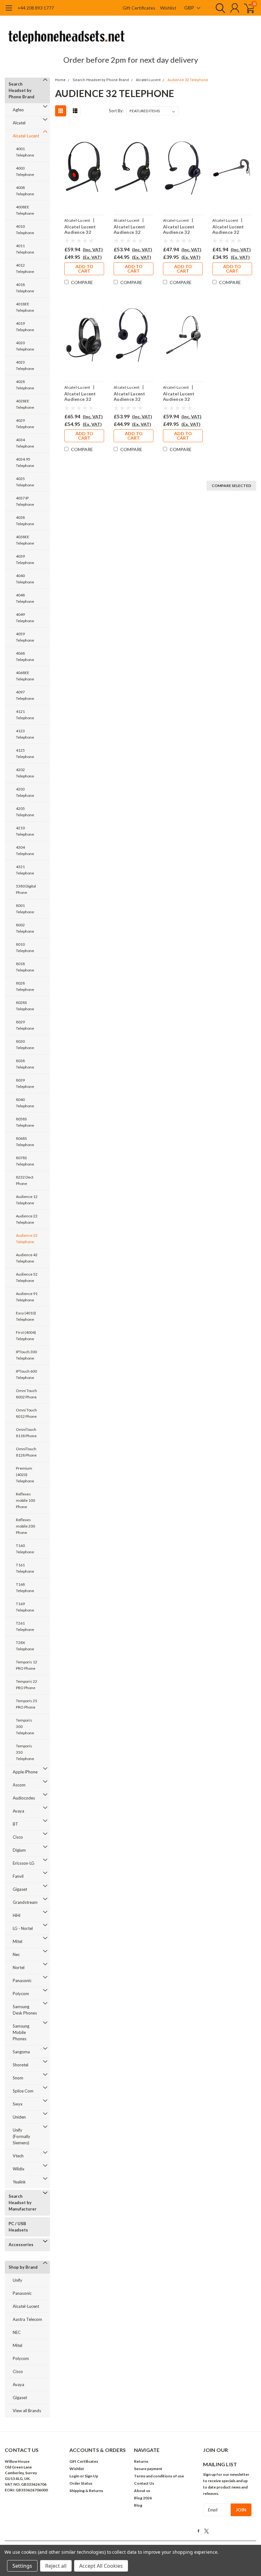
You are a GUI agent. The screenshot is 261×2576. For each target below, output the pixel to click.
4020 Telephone (25, 346)
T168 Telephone (25, 1587)
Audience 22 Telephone (27, 1219)
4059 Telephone (25, 637)
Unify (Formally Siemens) (21, 2136)
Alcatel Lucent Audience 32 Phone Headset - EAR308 (181, 230)
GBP (190, 8)
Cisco (18, 1837)
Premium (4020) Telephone (25, 1475)
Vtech (18, 2156)
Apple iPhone (25, 1772)
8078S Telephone (25, 1161)
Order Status (81, 2483)
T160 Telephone (25, 1549)
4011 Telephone (25, 249)
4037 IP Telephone (25, 501)
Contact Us (144, 2483)
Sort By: (116, 111)
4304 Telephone (25, 850)
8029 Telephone (25, 1025)
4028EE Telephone (25, 404)
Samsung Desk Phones (25, 2010)
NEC (17, 2332)
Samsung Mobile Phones (21, 2032)
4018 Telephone (25, 288)
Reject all (56, 2566)
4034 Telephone (25, 443)
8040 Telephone (25, 1103)
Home (60, 80)
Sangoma (21, 2052)
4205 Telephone (25, 812)
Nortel (19, 1967)
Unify (18, 2280)
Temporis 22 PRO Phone (27, 1685)
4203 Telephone (25, 792)
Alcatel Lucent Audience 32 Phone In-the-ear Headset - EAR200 (231, 230)
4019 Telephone (25, 327)
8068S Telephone (25, 1142)
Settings (22, 2566)
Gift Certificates (139, 8)
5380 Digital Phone (26, 889)
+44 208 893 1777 (36, 8)
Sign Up (91, 2476)
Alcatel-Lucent (26, 136)
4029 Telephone (25, 424)
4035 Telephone (25, 482)
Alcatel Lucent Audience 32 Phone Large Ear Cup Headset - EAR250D (82, 397)
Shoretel (21, 2065)
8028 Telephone (25, 986)
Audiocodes (24, 1798)
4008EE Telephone (25, 210)
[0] (247, 8)
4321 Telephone (25, 870)
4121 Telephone (25, 715)
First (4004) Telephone (26, 1336)
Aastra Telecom (27, 2319)
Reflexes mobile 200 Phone (25, 1526)
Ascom (19, 1785)
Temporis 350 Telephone (25, 1752)
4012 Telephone (25, 268)
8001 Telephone (25, 909)
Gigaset (20, 1889)
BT (15, 1824)
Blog (138, 2505)
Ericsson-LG (24, 1863)
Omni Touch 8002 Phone (26, 1394)
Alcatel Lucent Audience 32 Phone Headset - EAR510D (83, 230)
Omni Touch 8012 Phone (26, 1413)
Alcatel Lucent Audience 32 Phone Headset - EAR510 (132, 230)
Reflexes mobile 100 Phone (25, 1500)
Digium (19, 1850)
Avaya (18, 1811)
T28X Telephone (25, 1646)
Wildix (19, 2169)
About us (142, 2491)
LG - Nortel (23, 1928)
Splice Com (23, 2091)
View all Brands (27, 2411)
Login (74, 2476)
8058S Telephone (25, 1122)
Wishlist (168, 8)
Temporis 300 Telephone (25, 1727)
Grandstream (25, 1902)
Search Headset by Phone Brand (21, 90)
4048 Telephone (25, 598)
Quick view (84, 168)
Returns (141, 2461)
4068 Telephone (25, 656)
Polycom (21, 1994)
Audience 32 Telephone (27, 1239)
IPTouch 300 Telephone (26, 1355)
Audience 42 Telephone (27, 1258)
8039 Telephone (25, 1083)
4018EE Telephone (25, 307)
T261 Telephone (25, 1626)
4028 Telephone (25, 385)
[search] (219, 8)
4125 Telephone (25, 753)
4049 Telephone (25, 618)
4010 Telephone (25, 230)
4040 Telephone (25, 579)
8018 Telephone (25, 967)
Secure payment (148, 2469)
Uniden (19, 2117)
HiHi (17, 1915)
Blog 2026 (143, 2498)
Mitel (18, 1941)
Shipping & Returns (86, 2491)
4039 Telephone (25, 559)
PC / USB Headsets (18, 2227)
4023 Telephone (25, 365)
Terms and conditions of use (159, 2476)
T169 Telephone (25, 1607)
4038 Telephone (25, 521)
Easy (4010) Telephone (26, 1316)
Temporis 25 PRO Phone (27, 1704)
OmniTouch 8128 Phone (26, 1452)
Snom (18, 2078)
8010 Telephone (25, 947)
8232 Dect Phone (25, 1180)
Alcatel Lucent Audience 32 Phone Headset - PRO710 (181, 397)
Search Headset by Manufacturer (23, 2203)
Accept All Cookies (101, 2566)
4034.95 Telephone (25, 462)
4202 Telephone (25, 773)
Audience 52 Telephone (27, 1277)
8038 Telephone (25, 1064)
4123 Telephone (25, 734)
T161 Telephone (25, 1568)
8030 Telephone (25, 1044)
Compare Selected (231, 486)
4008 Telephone (25, 191)
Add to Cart (84, 269)
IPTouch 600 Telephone (26, 1374)
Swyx (18, 2104)
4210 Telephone (25, 831)
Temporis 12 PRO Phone (27, 1665)
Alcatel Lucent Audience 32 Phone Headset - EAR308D (132, 397)
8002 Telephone (25, 928)
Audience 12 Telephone (27, 1200)
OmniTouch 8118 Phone (26, 1433)
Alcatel (19, 123)
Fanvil (18, 1876)
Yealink (19, 2182)
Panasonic (22, 1981)
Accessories (21, 2245)
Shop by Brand (23, 2267)
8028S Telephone (25, 1006)
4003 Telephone (25, 171)
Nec (16, 1954)
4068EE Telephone (25, 676)
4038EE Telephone (25, 540)
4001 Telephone (25, 152)
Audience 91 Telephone (27, 1297)
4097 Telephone (25, 695)
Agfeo (18, 110)
